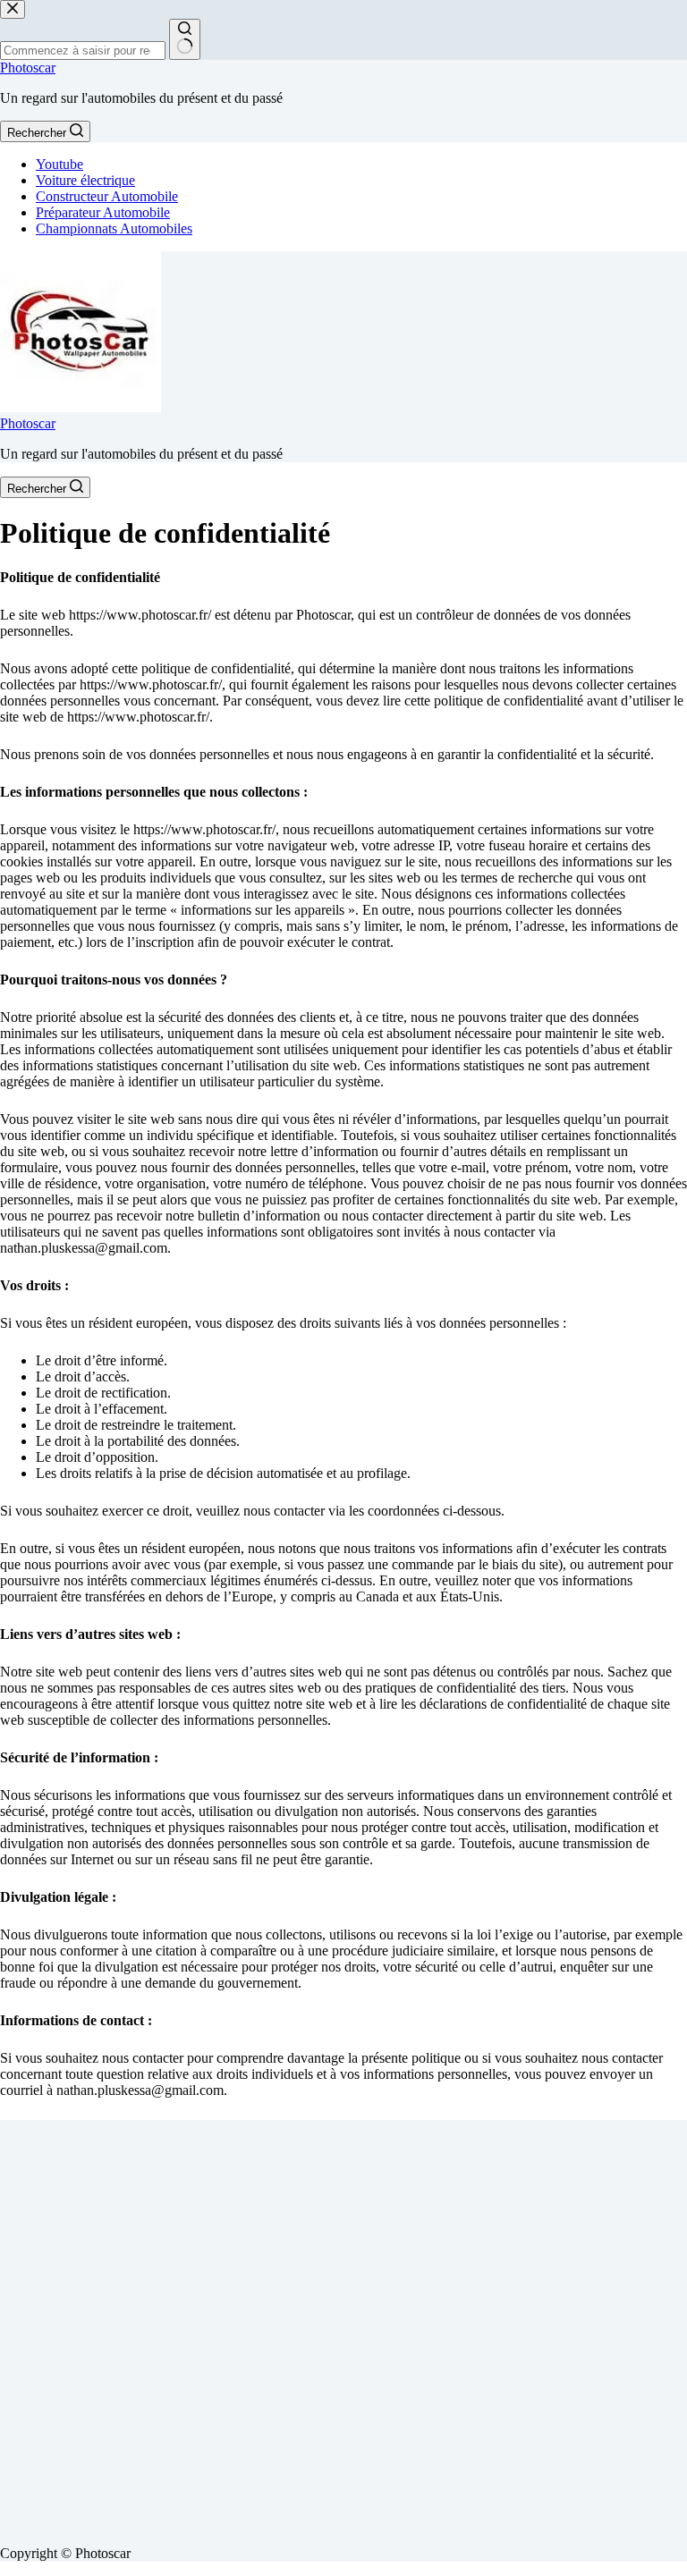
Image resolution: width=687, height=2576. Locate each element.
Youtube (59, 164)
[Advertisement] (343, 2326)
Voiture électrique (85, 180)
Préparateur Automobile (103, 212)
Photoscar (28, 68)
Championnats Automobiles (114, 228)
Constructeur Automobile (107, 196)
